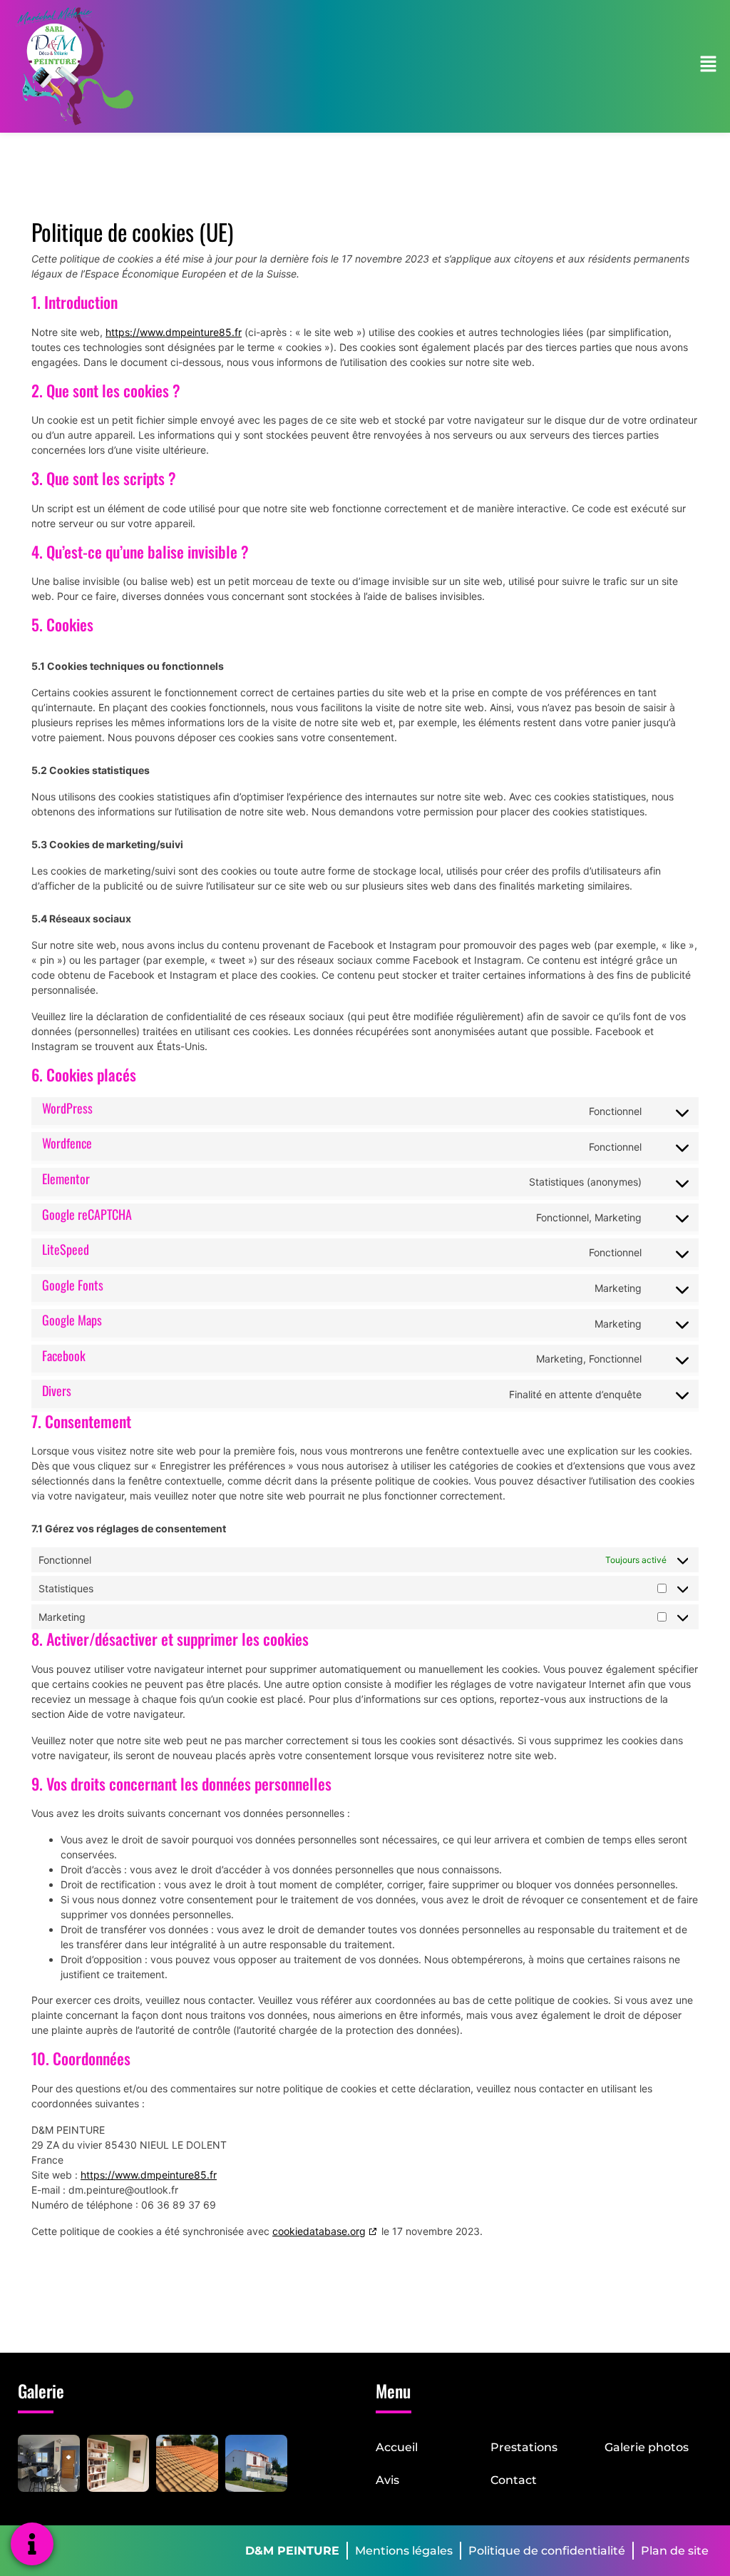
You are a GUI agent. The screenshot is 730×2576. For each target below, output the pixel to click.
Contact (514, 2480)
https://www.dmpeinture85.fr (174, 332)
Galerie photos (647, 2447)
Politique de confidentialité (547, 2551)
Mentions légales (404, 2551)
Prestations (524, 2447)
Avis (387, 2480)
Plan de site (675, 2551)
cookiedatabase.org (319, 2231)
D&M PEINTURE (292, 2551)
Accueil (397, 2447)
